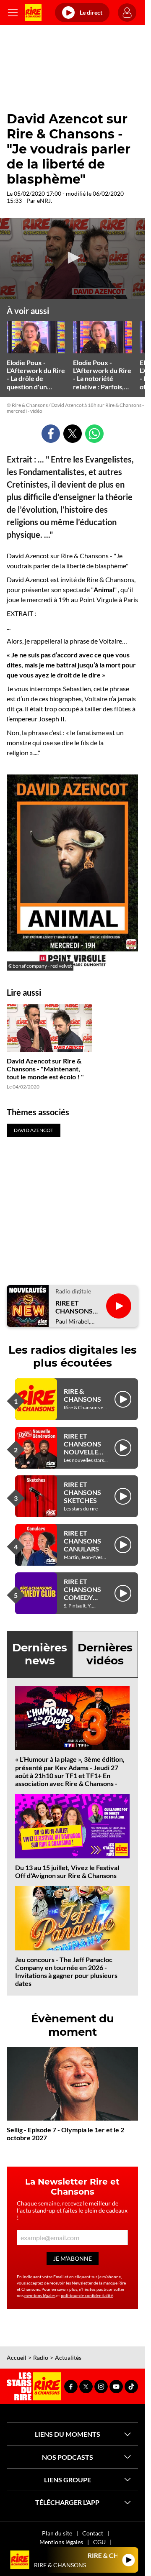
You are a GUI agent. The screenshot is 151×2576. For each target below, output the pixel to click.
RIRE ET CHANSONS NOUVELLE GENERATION (85, 1448)
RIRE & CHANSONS (82, 1395)
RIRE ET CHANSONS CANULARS (82, 1541)
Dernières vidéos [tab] (105, 1654)
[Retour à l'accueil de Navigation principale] (33, 13)
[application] (72, 258)
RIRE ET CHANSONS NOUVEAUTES (77, 1307)
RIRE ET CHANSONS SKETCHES (82, 1492)
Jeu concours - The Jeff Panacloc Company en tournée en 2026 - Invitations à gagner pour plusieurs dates (66, 1972)
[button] (73, 258)
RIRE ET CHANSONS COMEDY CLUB (82, 1593)
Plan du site (57, 2533)
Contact (93, 2533)
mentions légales (40, 2295)
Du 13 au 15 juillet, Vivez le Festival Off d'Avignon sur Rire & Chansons (67, 1871)
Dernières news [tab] (40, 1654)
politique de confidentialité (87, 2295)
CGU (99, 2542)
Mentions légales (61, 2542)
